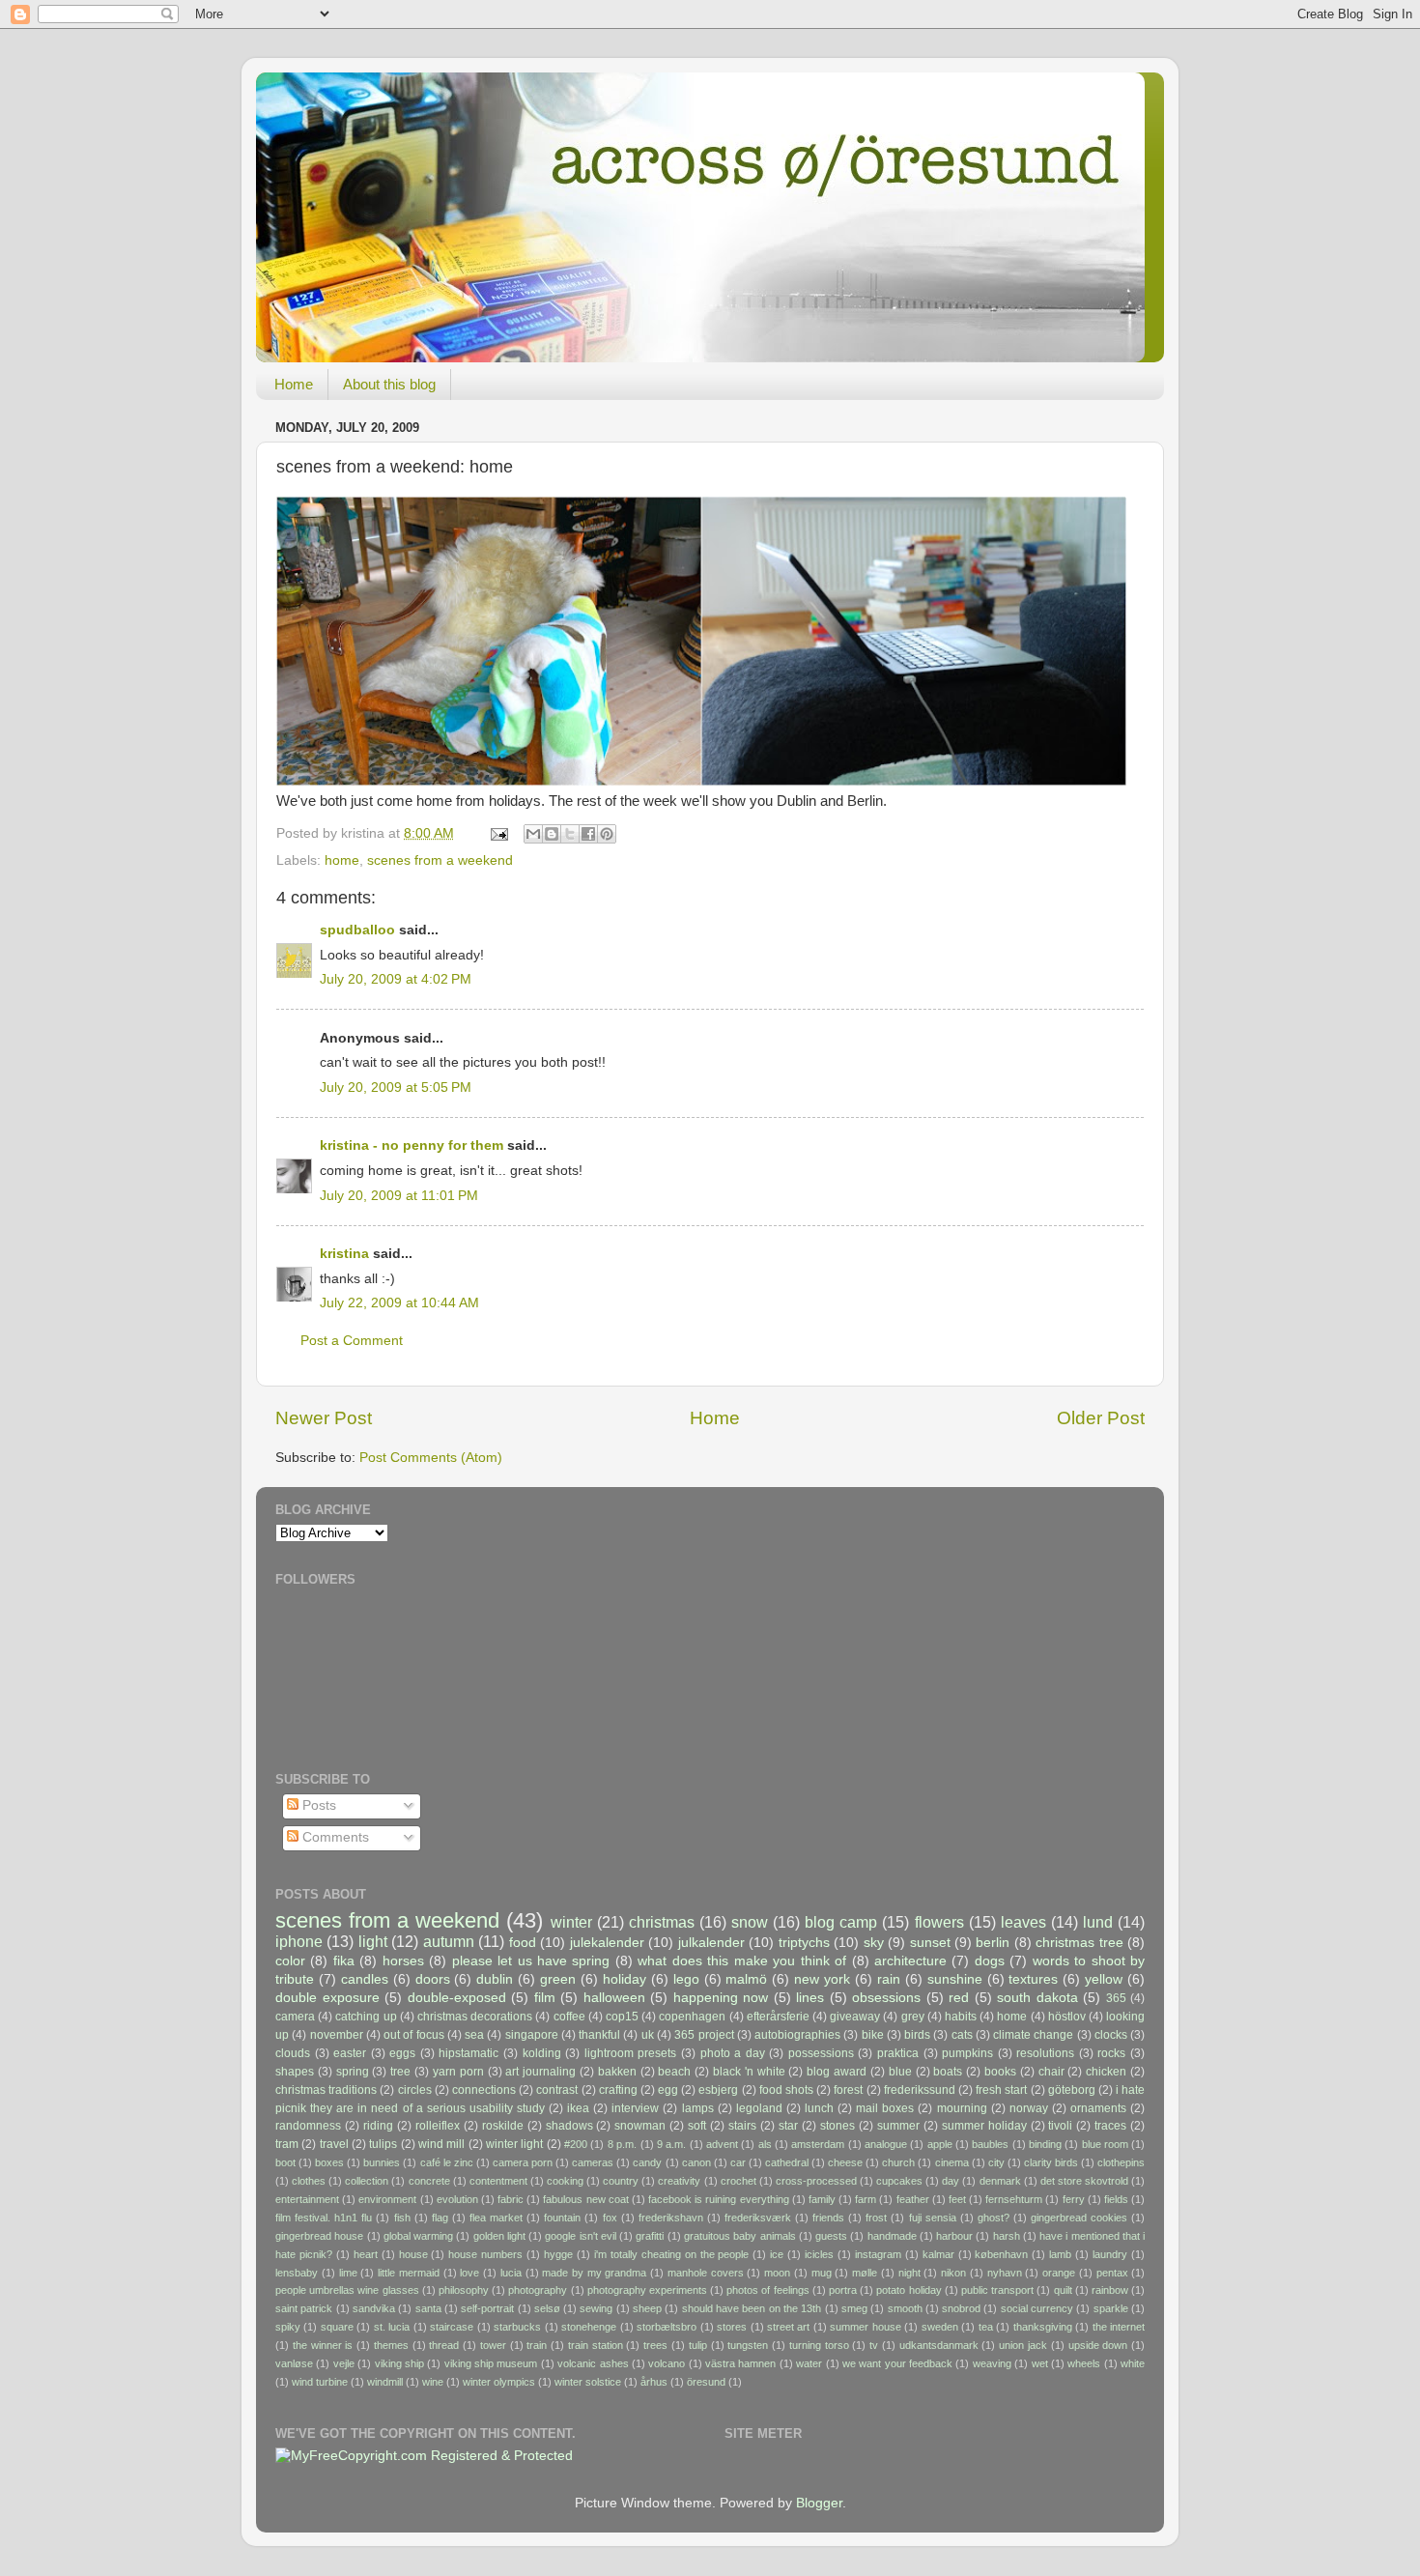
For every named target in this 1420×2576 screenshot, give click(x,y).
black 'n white (749, 2072)
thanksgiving (1043, 2327)
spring (353, 2072)
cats (962, 2035)
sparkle (1111, 2308)
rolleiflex (438, 2126)
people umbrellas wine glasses (347, 2290)
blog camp (841, 1922)
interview (635, 2108)
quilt (1063, 2290)
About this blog (389, 384)
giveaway (855, 2017)
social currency (1037, 2308)
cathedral (787, 2162)
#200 (576, 2144)
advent (722, 2144)
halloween (614, 1998)
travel (334, 2144)
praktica (898, 2053)
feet (957, 2199)
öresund (706, 2382)
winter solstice (588, 2382)
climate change (1033, 2035)
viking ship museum (491, 2363)
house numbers (485, 2254)
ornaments (1098, 2108)
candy (647, 2162)
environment (387, 2199)
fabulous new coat (585, 2199)
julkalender (711, 1943)
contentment (498, 2181)
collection (367, 2181)
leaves (1023, 1922)
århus (654, 2382)
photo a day (733, 2053)
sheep (647, 2308)
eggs (402, 2053)
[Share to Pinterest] (607, 834)
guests (831, 2236)
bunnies (382, 2162)
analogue (886, 2144)
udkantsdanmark (939, 2345)
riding (378, 2126)
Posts (317, 1805)
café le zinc (447, 2162)
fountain (562, 2218)
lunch (819, 2108)
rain (889, 1979)
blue (900, 2072)
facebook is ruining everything (719, 2199)
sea (474, 2035)
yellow (1104, 1979)
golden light (499, 2236)
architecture (910, 1961)
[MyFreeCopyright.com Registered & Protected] (424, 2456)
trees (655, 2345)
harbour (954, 2236)
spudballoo (357, 930)
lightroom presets (631, 2053)
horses (403, 1961)
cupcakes (899, 2181)
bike (873, 2035)
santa (428, 2308)
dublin (495, 1979)
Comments (334, 1837)
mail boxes (885, 2108)
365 (1116, 1998)
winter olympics (499, 2382)
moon (777, 2273)
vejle (344, 2363)
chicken (1106, 2072)
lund (1098, 1922)
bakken (617, 2072)
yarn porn (458, 2072)
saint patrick (304, 2308)
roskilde (503, 2126)
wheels (1084, 2363)
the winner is (323, 2345)
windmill (385, 2382)
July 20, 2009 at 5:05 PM (396, 1088)
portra (843, 2290)
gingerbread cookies (1079, 2218)
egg (668, 2090)
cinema (952, 2162)
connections (484, 2090)
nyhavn (1005, 2273)
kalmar (938, 2254)
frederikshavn (671, 2218)
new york (822, 1979)
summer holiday (984, 2126)
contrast (557, 2090)
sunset (930, 1943)
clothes (309, 2181)
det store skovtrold (1084, 2181)
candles (365, 1979)
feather (913, 2199)
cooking (565, 2181)
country (621, 2181)
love (469, 2273)
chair (1051, 2072)
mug (822, 2273)
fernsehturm (1014, 2199)
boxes (329, 2162)
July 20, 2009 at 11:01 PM (399, 1196)
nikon (953, 2273)
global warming (418, 2236)
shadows (569, 2126)
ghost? (994, 2218)
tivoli (1060, 2126)
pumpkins (967, 2053)
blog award (837, 2072)
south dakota (1037, 1998)
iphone (299, 1941)
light (373, 1941)
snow (750, 1922)
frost (876, 2218)
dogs (990, 1961)
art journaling (540, 2072)
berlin (993, 1943)
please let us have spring (531, 1961)
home (342, 860)
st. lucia (392, 2327)
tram (287, 2144)
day (951, 2181)
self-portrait (487, 2308)
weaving (992, 2363)
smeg (854, 2308)
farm (866, 2199)
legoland (759, 2108)
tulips (383, 2144)
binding (1045, 2144)
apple (940, 2144)
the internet (1119, 2327)
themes (391, 2345)
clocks (1111, 2035)
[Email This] (533, 834)
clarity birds (1051, 2162)
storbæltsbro (667, 2327)
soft (697, 2126)
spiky (288, 2327)
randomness (308, 2126)
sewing (596, 2308)
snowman (640, 2126)
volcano (667, 2363)
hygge (558, 2254)
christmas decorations (475, 2017)
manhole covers (706, 2273)
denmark (1000, 2181)
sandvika (374, 2308)
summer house (865, 2327)
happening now (721, 1998)
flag (440, 2218)
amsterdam (818, 2144)
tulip (698, 2345)
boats (948, 2072)
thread (444, 2345)
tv (874, 2345)
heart (366, 2254)
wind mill (441, 2144)
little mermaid (409, 2273)
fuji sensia (933, 2218)
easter (350, 2053)
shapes (295, 2072)
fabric (511, 2199)
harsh (1007, 2236)
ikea (578, 2108)
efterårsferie (778, 2017)
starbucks (517, 2327)
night (909, 2273)
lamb (1060, 2254)
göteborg (1072, 2090)
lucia (511, 2273)
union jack (1023, 2345)
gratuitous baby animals (740, 2236)
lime (348, 2273)
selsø (547, 2308)
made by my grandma (594, 2273)
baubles (990, 2144)
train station (596, 2345)
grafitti (650, 2236)
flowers (939, 1922)
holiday (625, 1979)
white (1133, 2363)
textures (1033, 1979)
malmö (746, 1979)
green (558, 1979)
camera (295, 2017)
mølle (865, 2273)
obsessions (886, 1998)
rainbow (1110, 2290)
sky (874, 1943)
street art (788, 2327)
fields (1116, 2199)
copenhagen (692, 2017)
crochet (738, 2181)
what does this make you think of (742, 1961)
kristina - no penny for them (412, 1145)
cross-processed (816, 2181)
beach (674, 2072)
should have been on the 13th (752, 2308)
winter (571, 1922)
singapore (532, 2035)
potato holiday (909, 2290)
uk (648, 2035)
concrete (429, 2181)
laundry (1110, 2254)
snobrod (961, 2308)
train (537, 2345)
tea (986, 2327)
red (959, 1998)
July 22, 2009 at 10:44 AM (399, 1303)
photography (538, 2290)
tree (400, 2072)
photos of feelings (767, 2290)
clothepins (1121, 2162)
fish (402, 2218)
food (523, 1943)
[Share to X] (570, 834)
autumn (449, 1941)
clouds (293, 2053)
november (337, 2035)
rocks (1111, 2053)
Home (294, 384)
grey (913, 2017)
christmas (662, 1922)
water (809, 2363)
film (545, 1998)
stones (838, 2126)
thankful (599, 2035)
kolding (542, 2053)
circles (415, 2090)
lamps (698, 2108)
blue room (1105, 2144)
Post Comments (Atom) (431, 1458)
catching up (366, 2017)
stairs (742, 2126)
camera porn (523, 2162)
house (413, 2254)
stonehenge (589, 2327)
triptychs (804, 1943)
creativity (679, 2181)
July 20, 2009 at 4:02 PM (396, 979)
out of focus (414, 2035)
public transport (997, 2290)
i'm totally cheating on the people (672, 2254)
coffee (569, 2017)
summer (898, 2126)
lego (686, 1979)
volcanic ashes (593, 2363)
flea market (496, 2218)
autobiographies (797, 2035)
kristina (344, 1254)
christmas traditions (326, 2090)
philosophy (464, 2290)
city (996, 2162)
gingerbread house (319, 2236)
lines (810, 1998)
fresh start (1001, 2090)
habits (961, 2017)
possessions (821, 2053)
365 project (704, 2035)
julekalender (607, 1943)
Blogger (819, 2503)
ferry (1074, 2199)
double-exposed (457, 1998)
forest (848, 2090)
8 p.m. (622, 2144)
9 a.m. (671, 2144)
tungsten (748, 2345)
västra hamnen (740, 2363)
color (290, 1961)
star (788, 2126)
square (337, 2327)
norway (1029, 2108)
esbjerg (718, 2090)
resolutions (1045, 2053)
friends (828, 2218)
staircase (452, 2327)
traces (1110, 2126)
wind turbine (320, 2382)
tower (493, 2345)
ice (777, 2254)
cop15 (622, 2017)
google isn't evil (581, 2236)
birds (917, 2035)
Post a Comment (352, 1341)
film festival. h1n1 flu (324, 2218)
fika (344, 1961)
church (898, 2162)
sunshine (955, 1979)
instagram (878, 2254)
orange (1059, 2273)
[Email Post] (498, 833)
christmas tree (1079, 1943)
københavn (1001, 2254)
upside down (1098, 2345)
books (1000, 2072)
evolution (457, 2199)
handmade (892, 2236)
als (765, 2144)
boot (285, 2162)
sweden (940, 2327)
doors (433, 1979)
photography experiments (647, 2290)
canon (696, 2162)
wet (1040, 2363)
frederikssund (920, 2090)
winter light (514, 2144)
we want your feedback (897, 2363)
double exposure (327, 1998)
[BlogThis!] (552, 834)
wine (433, 2382)
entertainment (307, 2199)
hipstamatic (469, 2053)
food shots (786, 2090)
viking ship (399, 2363)
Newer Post (324, 1418)
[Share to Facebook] (588, 834)
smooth (905, 2308)
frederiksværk (758, 2218)
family (822, 2199)
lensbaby (297, 2273)
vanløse (294, 2363)
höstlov (1067, 2017)
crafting (618, 2090)
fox (610, 2218)
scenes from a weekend (440, 860)
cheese (845, 2162)
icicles (819, 2254)
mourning (962, 2108)
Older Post (1101, 1418)
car (738, 2162)
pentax (1112, 2273)
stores (732, 2327)
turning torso (819, 2345)
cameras (593, 2162)
